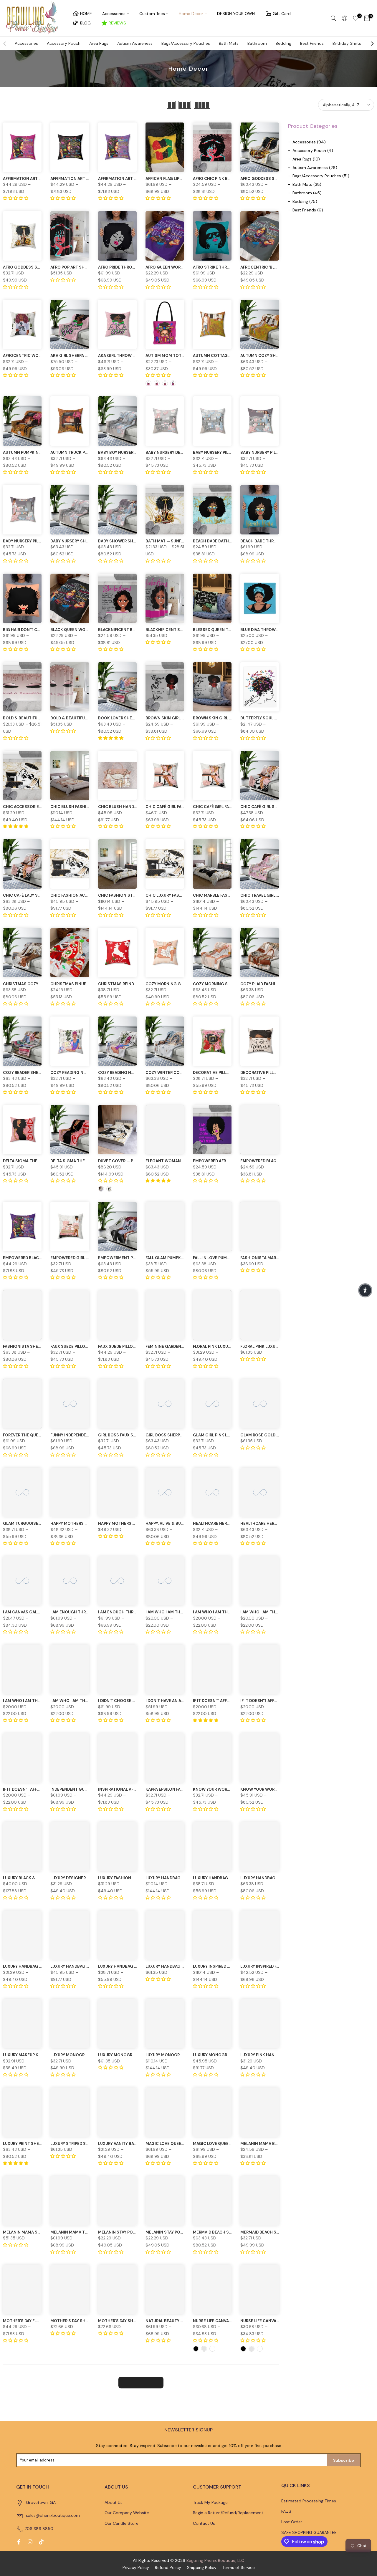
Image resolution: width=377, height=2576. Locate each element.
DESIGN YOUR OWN (236, 14)
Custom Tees (152, 14)
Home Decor (191, 14)
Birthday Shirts (347, 43)
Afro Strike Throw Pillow (221, 267)
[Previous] (5, 44)
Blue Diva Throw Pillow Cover (273, 630)
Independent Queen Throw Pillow (87, 1789)
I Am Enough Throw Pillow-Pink (85, 1612)
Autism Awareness (135, 43)
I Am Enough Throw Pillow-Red (132, 1612)
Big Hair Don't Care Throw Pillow (39, 630)
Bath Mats (229, 43)
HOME (86, 14)
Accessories (114, 14)
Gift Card (282, 14)
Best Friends (312, 43)
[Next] (372, 44)
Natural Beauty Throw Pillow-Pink (184, 2321)
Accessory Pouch (64, 43)
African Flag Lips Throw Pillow (179, 179)
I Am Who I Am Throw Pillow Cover (182, 1612)
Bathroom (257, 43)
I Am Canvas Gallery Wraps (32, 1612)
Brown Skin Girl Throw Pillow (226, 718)
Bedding (283, 43)
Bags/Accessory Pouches (186, 43)
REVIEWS (117, 23)
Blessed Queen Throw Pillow (224, 630)
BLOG (85, 23)
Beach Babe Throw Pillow (268, 541)
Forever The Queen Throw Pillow (39, 1435)
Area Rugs (99, 43)
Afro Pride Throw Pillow (125, 267)
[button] (365, 1290)
